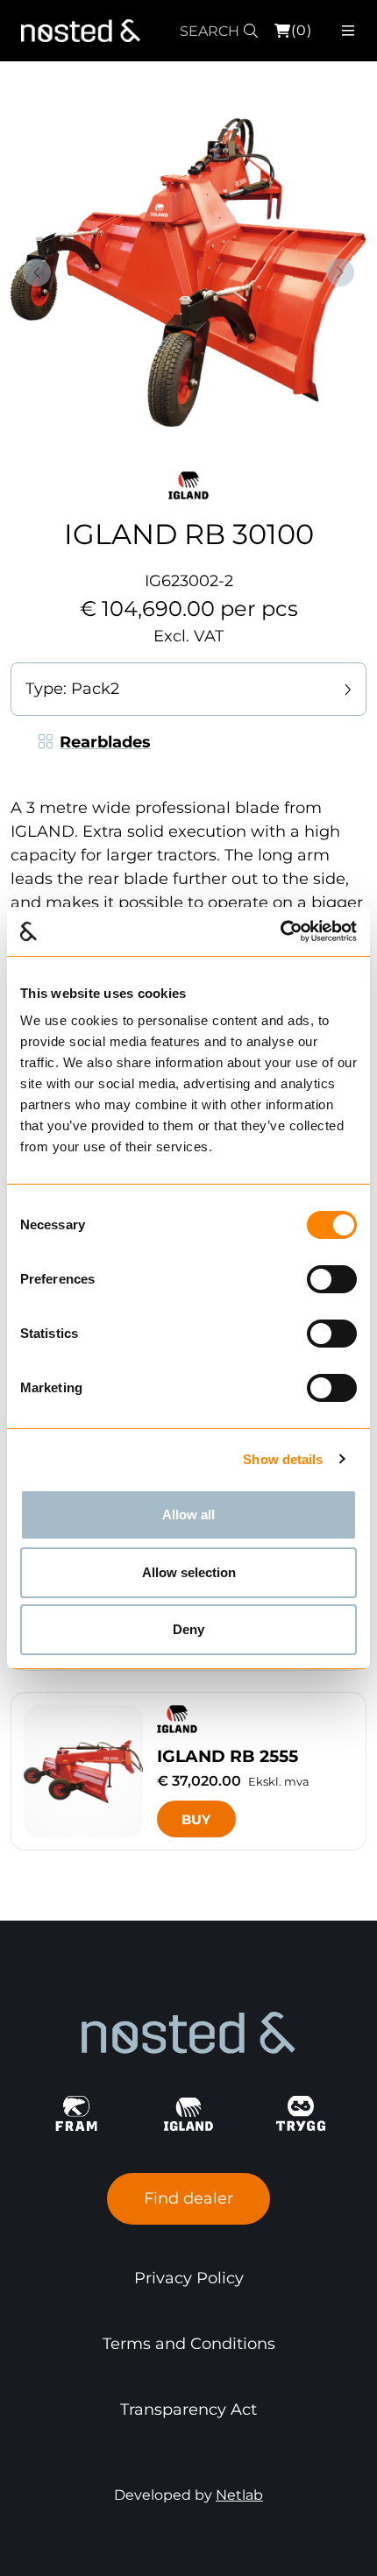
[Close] (362, 32)
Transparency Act (188, 2410)
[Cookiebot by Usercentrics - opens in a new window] (280, 931)
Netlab (239, 2495)
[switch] (332, 1279)
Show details (283, 1459)
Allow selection (189, 1572)
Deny (188, 1629)
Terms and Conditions (189, 2344)
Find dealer (188, 2198)
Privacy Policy (189, 2278)
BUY (196, 1819)
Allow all (188, 1514)
